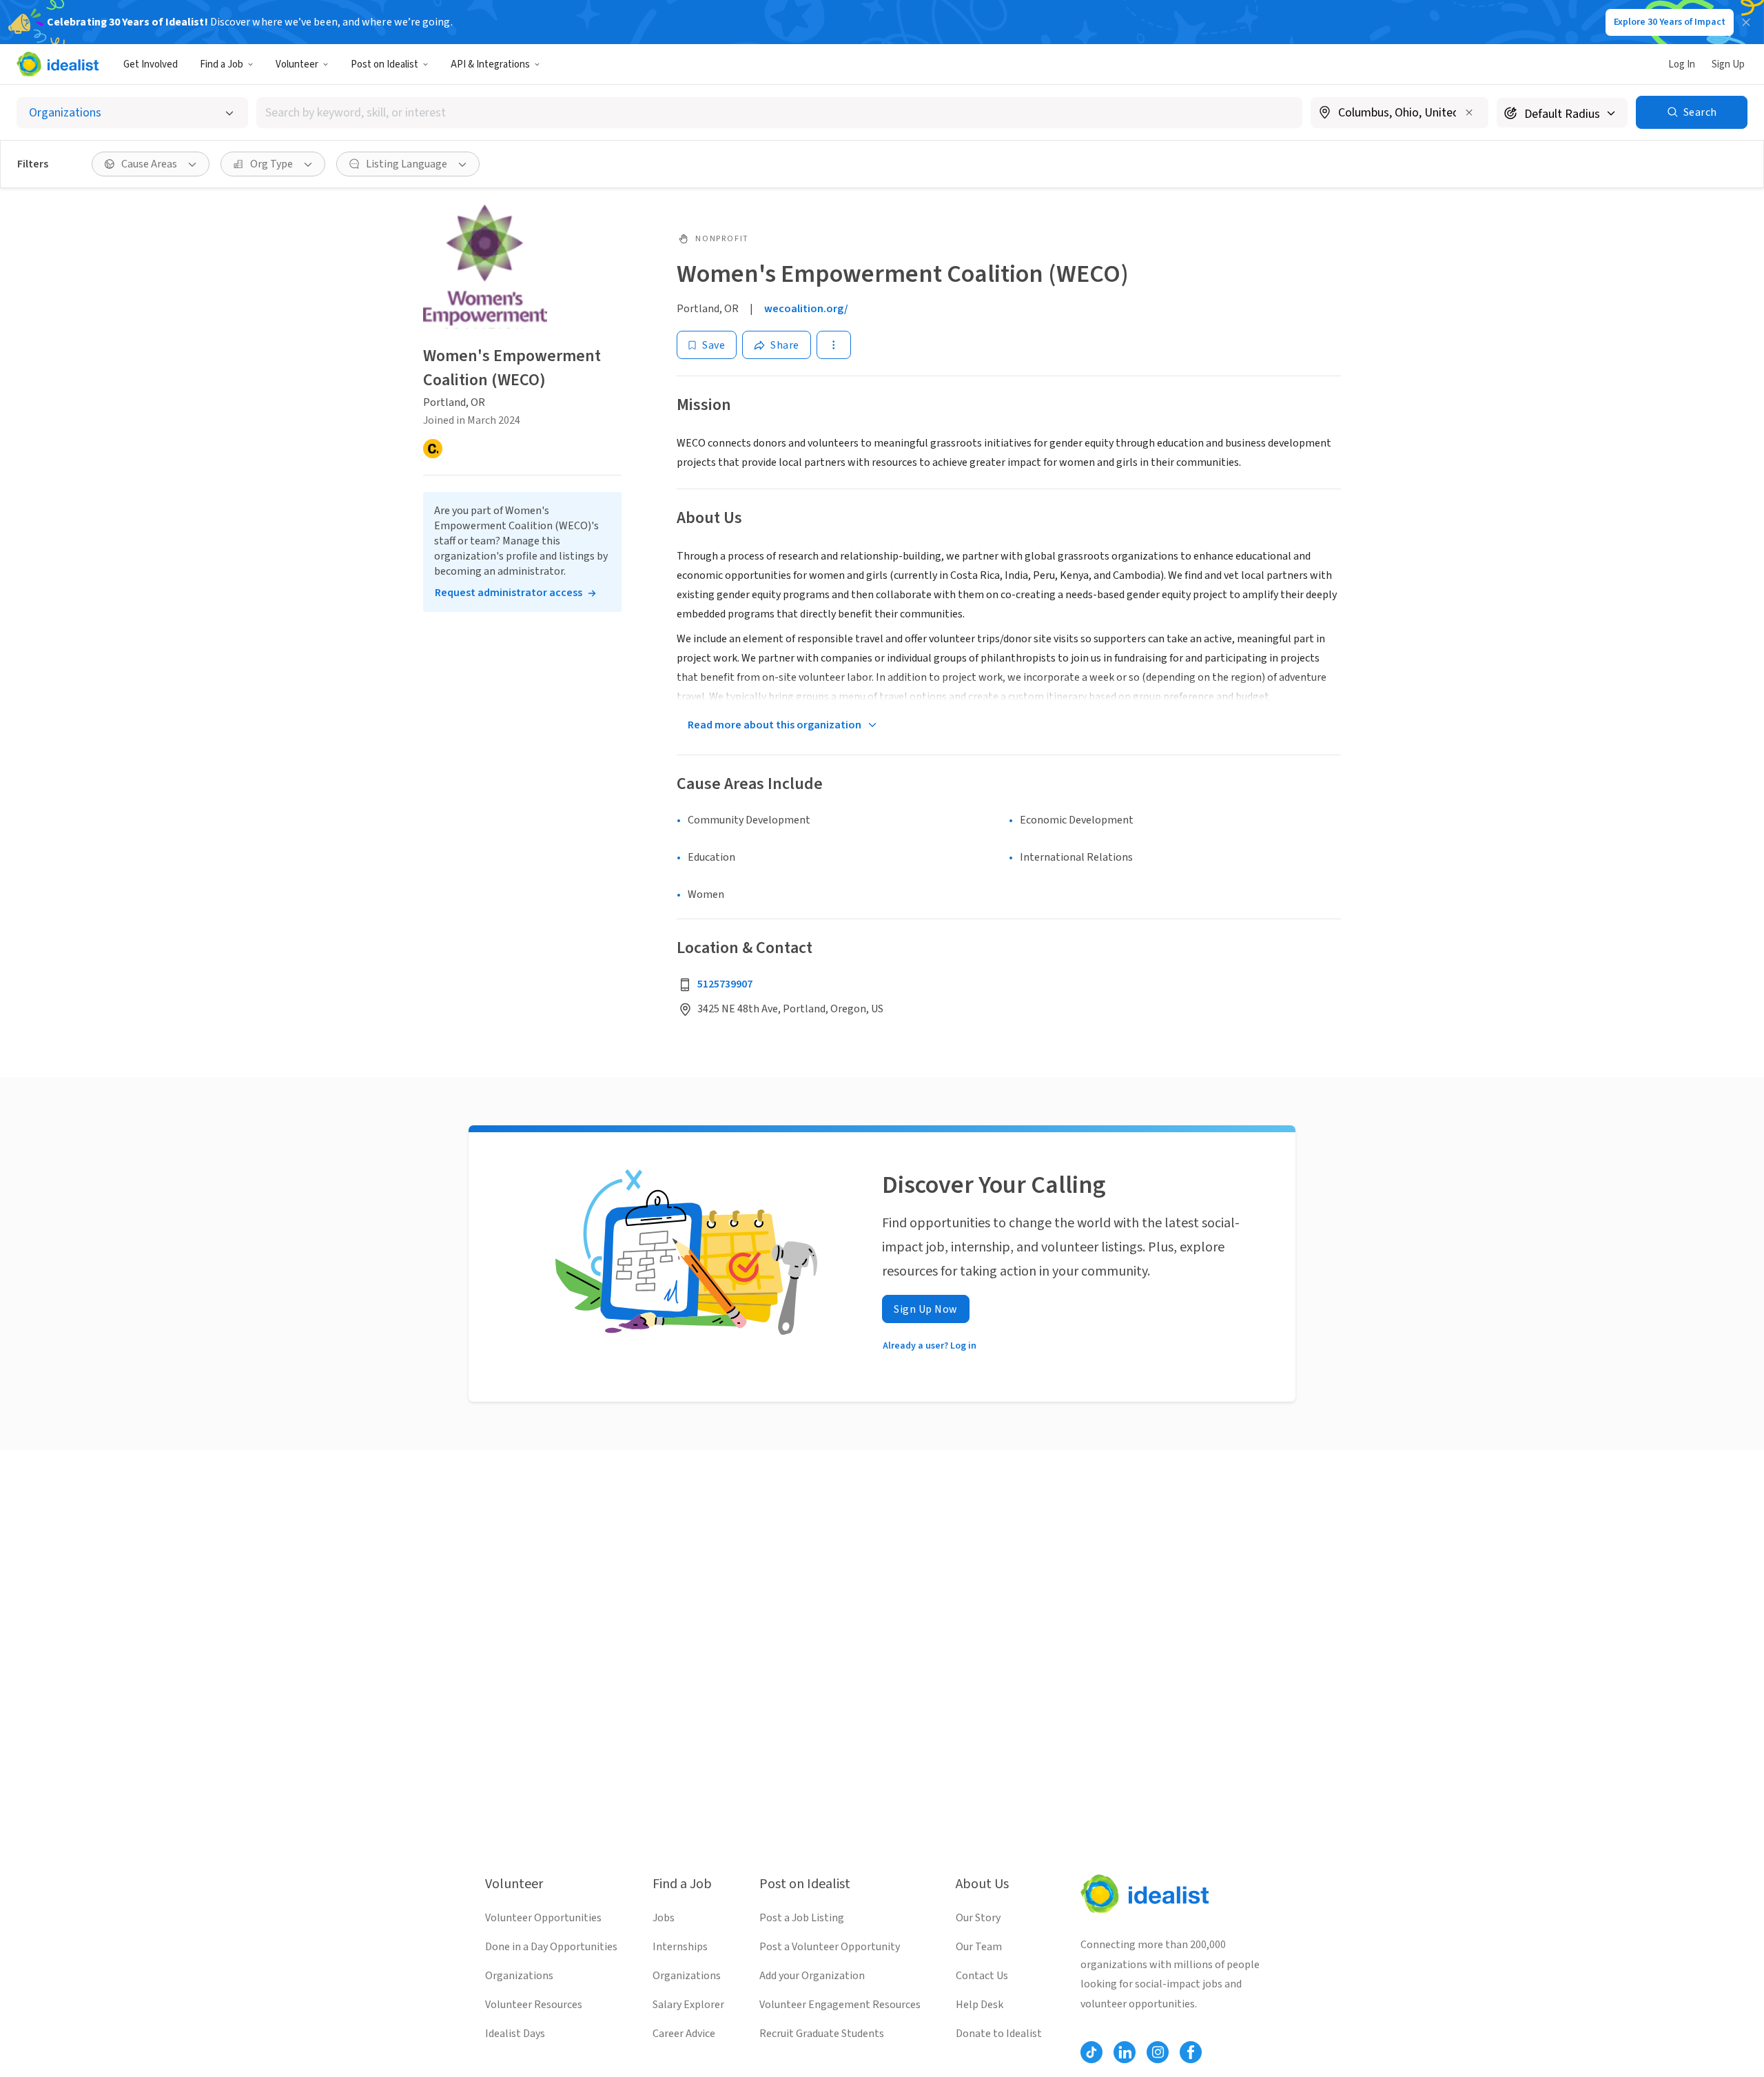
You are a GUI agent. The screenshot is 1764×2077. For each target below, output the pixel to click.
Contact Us (982, 1976)
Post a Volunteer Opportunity (830, 1947)
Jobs (664, 1918)
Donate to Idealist (999, 2034)
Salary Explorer (688, 2005)
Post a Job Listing (802, 1918)
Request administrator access (509, 593)
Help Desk (980, 2005)
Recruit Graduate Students (822, 2034)
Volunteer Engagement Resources (840, 2005)
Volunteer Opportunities (543, 1918)
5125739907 (725, 984)
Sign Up (1728, 64)
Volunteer (297, 64)
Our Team (979, 1947)
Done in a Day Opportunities (551, 1947)
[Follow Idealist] (1091, 2052)
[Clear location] (1469, 112)
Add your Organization (812, 1976)
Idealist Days (515, 2034)
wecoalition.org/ (806, 309)
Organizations (519, 1976)
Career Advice (684, 2034)
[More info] (1399, 114)
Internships (680, 1947)
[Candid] (433, 449)
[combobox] (779, 113)
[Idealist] (58, 64)
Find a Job (222, 64)
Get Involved (151, 64)
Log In (1682, 64)
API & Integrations (490, 64)
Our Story (978, 1918)
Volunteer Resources (534, 2005)
